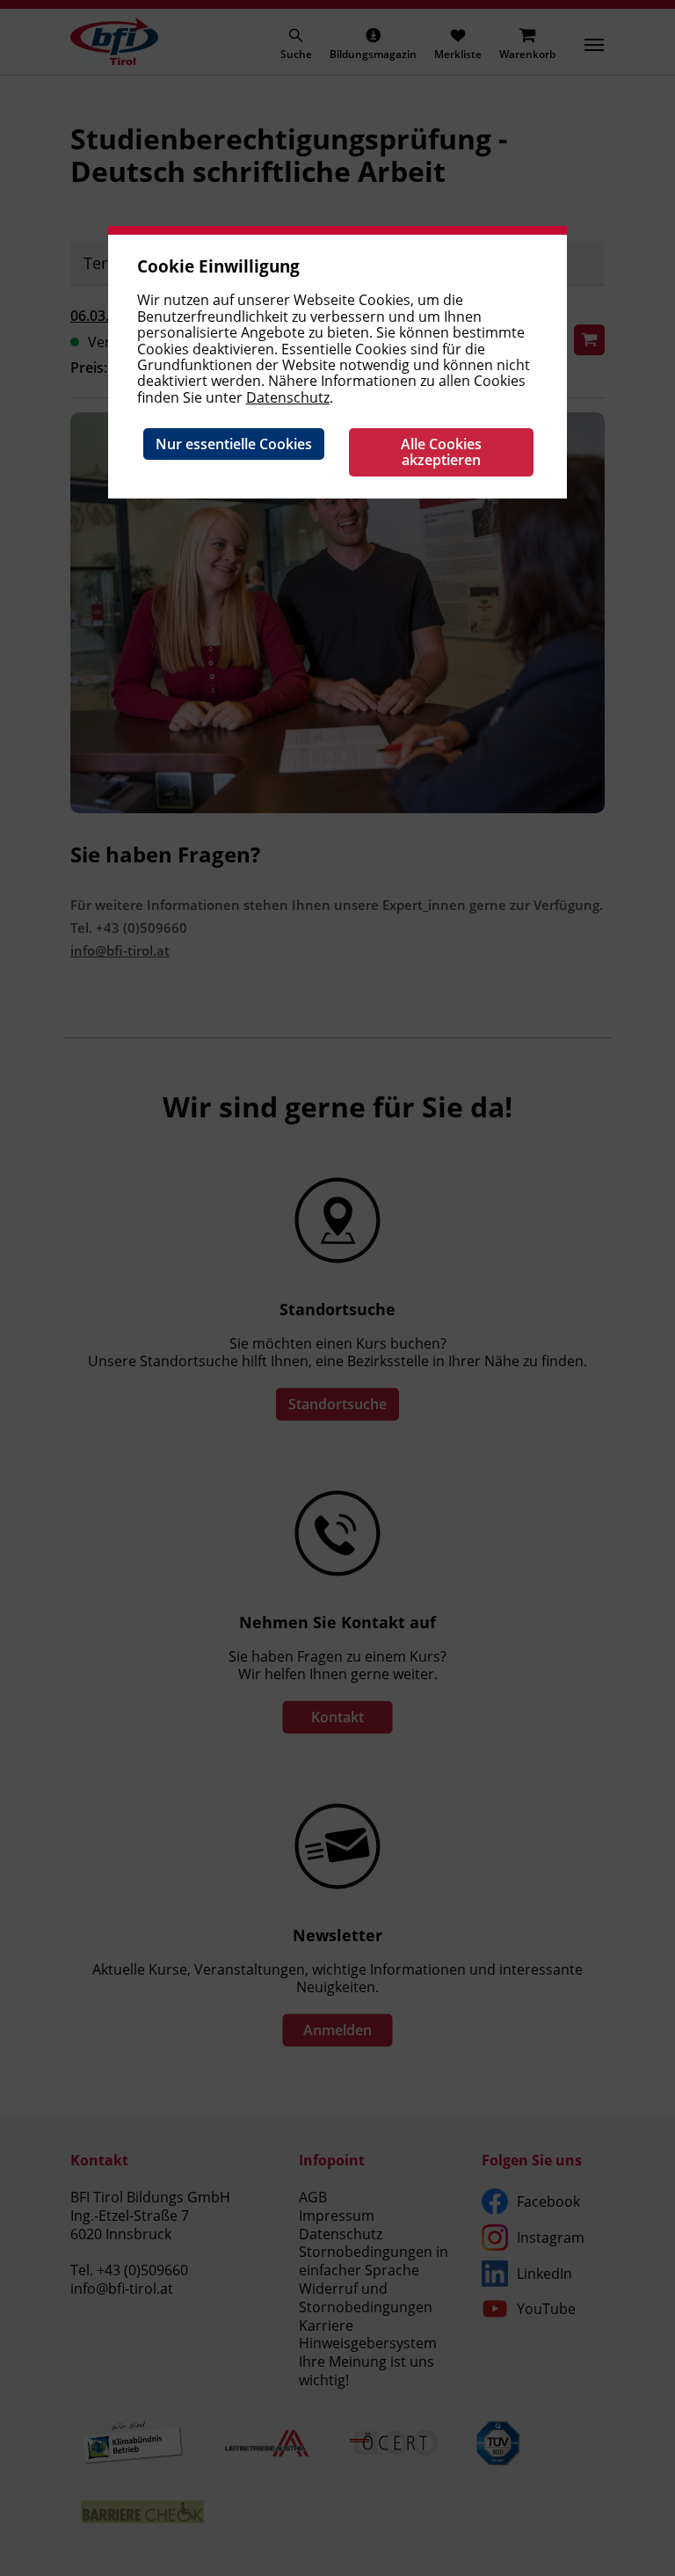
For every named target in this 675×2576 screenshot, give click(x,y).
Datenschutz (288, 397)
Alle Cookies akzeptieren (441, 452)
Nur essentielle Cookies (234, 444)
